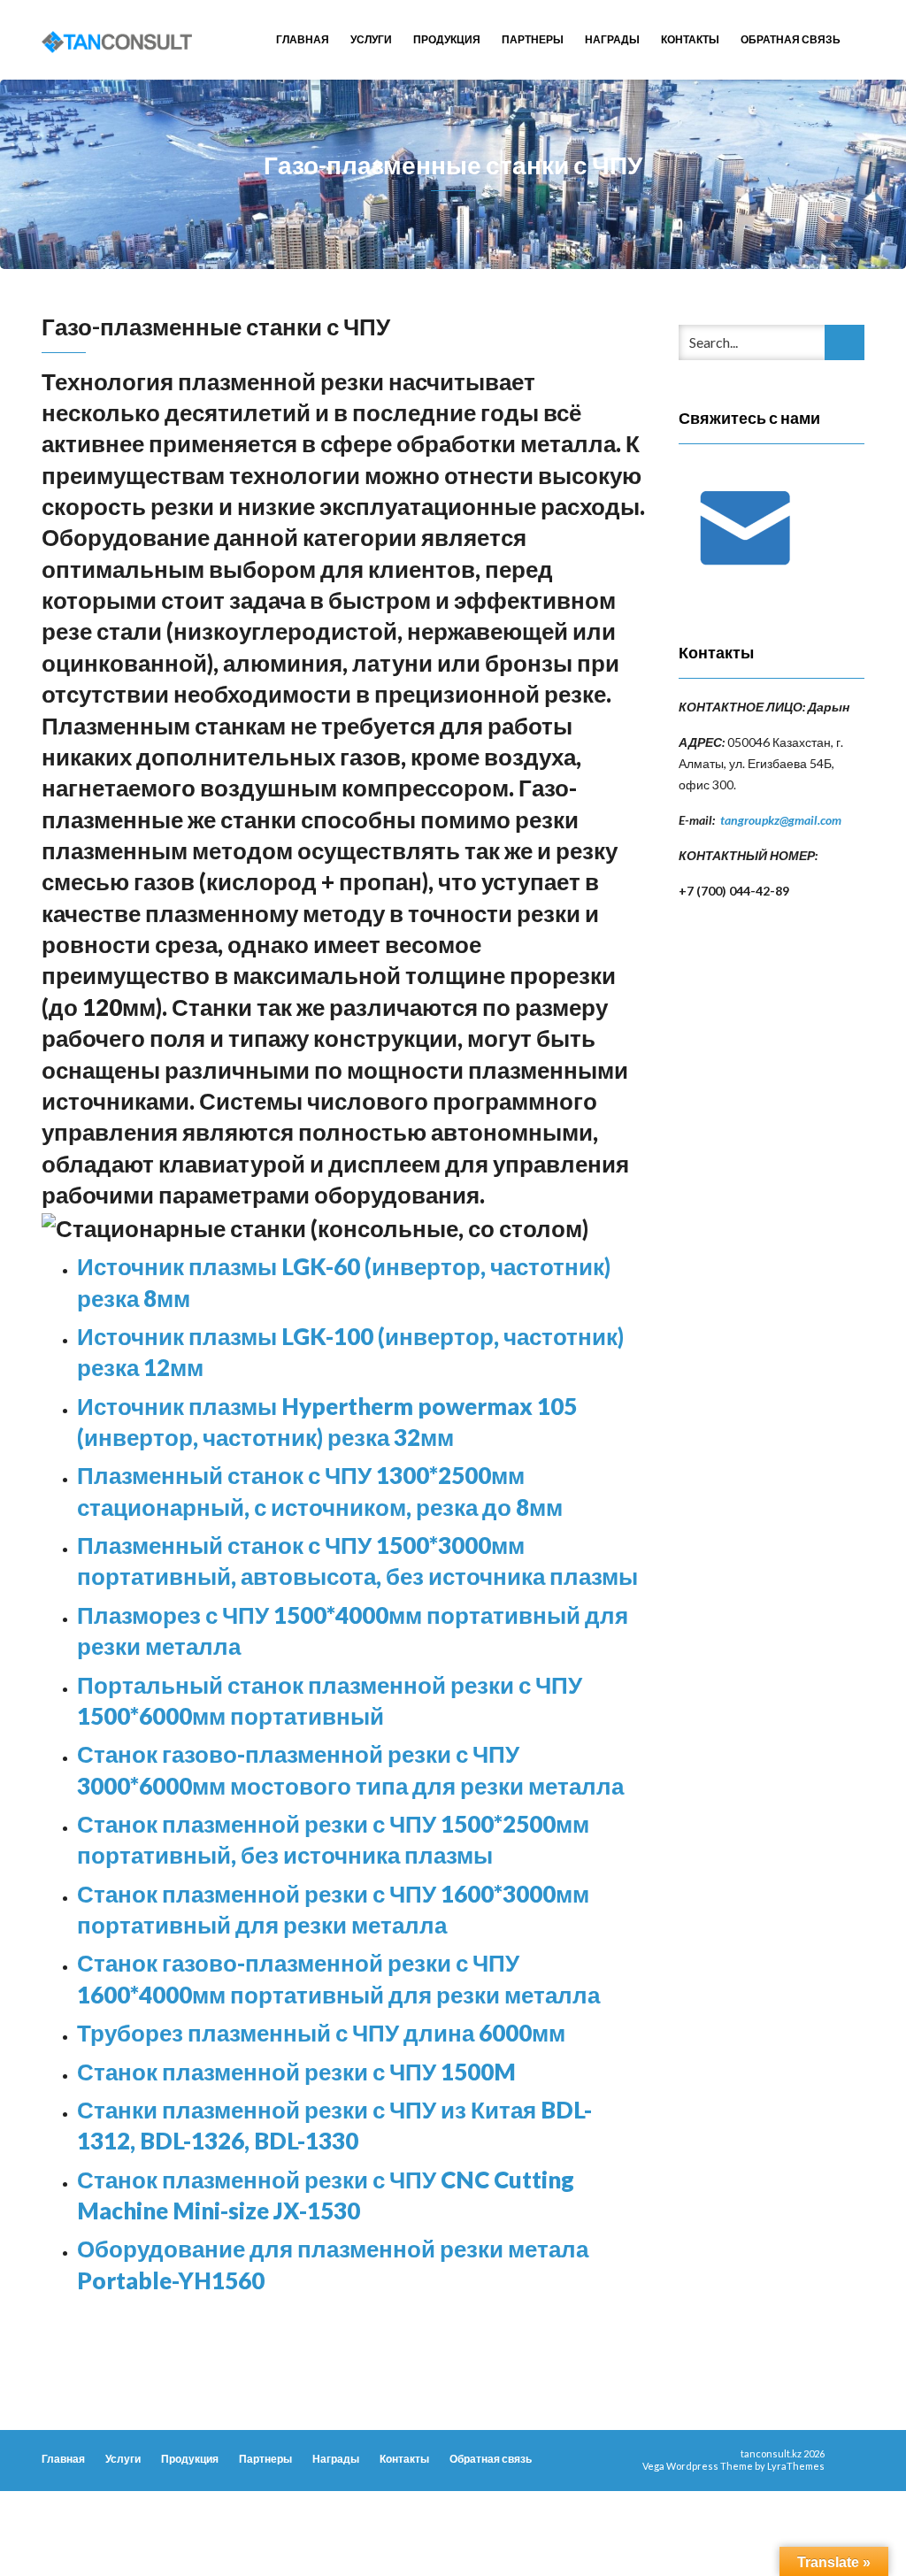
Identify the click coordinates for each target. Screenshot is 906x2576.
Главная (303, 39)
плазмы (446, 1855)
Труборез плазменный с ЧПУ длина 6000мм (321, 2033)
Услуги (371, 39)
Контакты (690, 39)
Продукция (447, 39)
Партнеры (533, 39)
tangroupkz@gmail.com (781, 820)
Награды (612, 39)
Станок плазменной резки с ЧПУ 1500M (296, 2072)
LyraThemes (796, 2466)
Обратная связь (791, 39)
